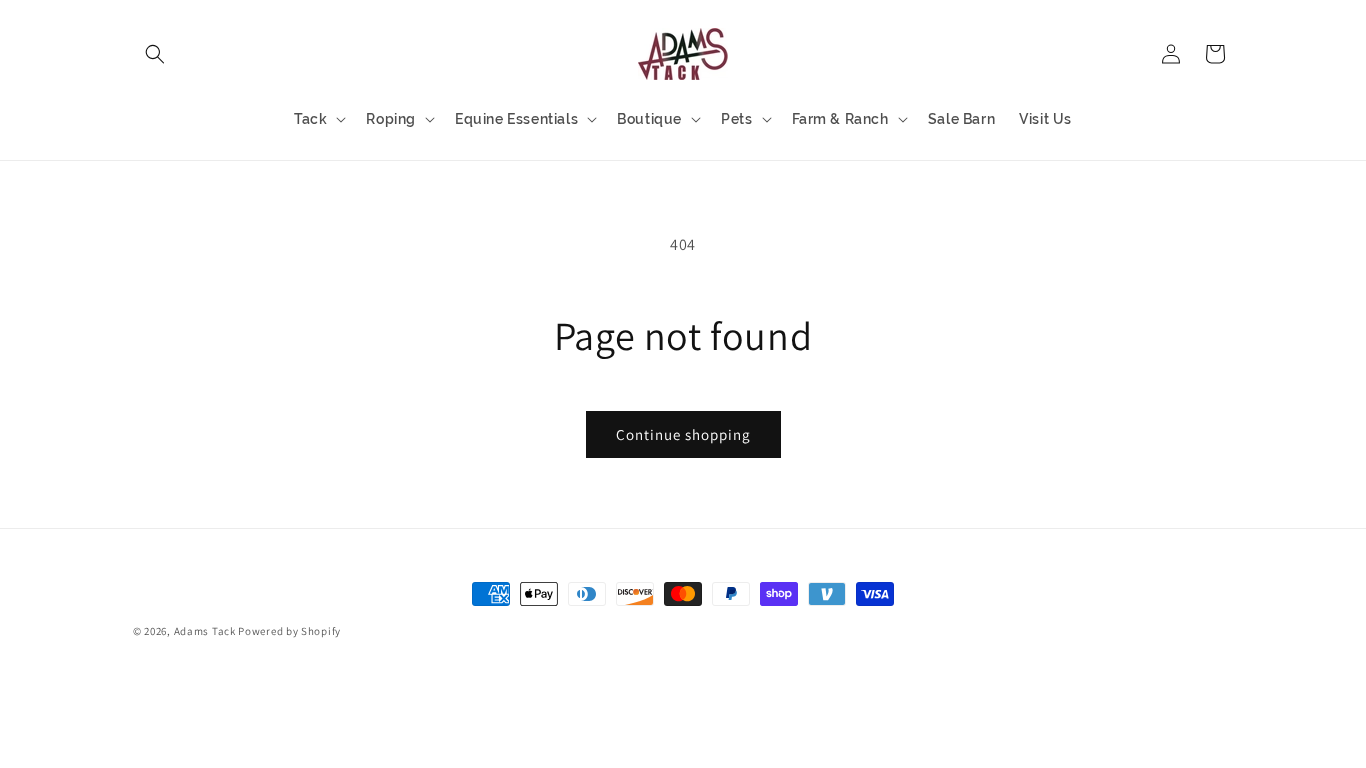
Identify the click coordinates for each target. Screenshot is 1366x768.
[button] (155, 54)
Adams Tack (205, 631)
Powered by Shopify (289, 631)
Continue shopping (683, 434)
